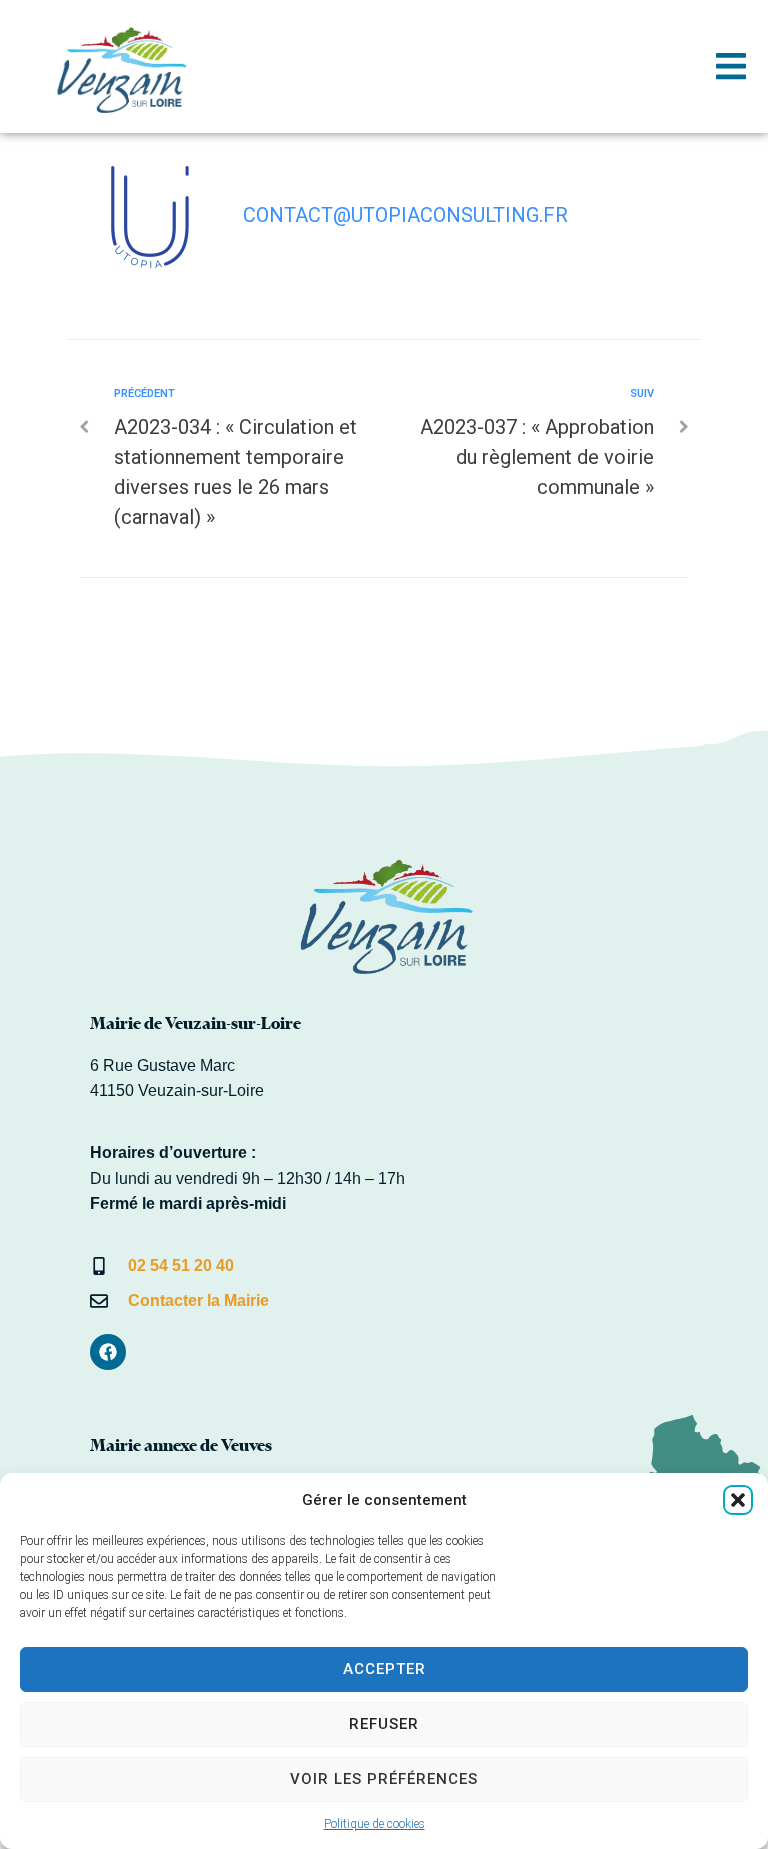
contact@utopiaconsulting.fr (405, 215)
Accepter (384, 1669)
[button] (738, 1500)
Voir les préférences (384, 1779)
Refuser (384, 1724)
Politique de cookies (374, 1824)
